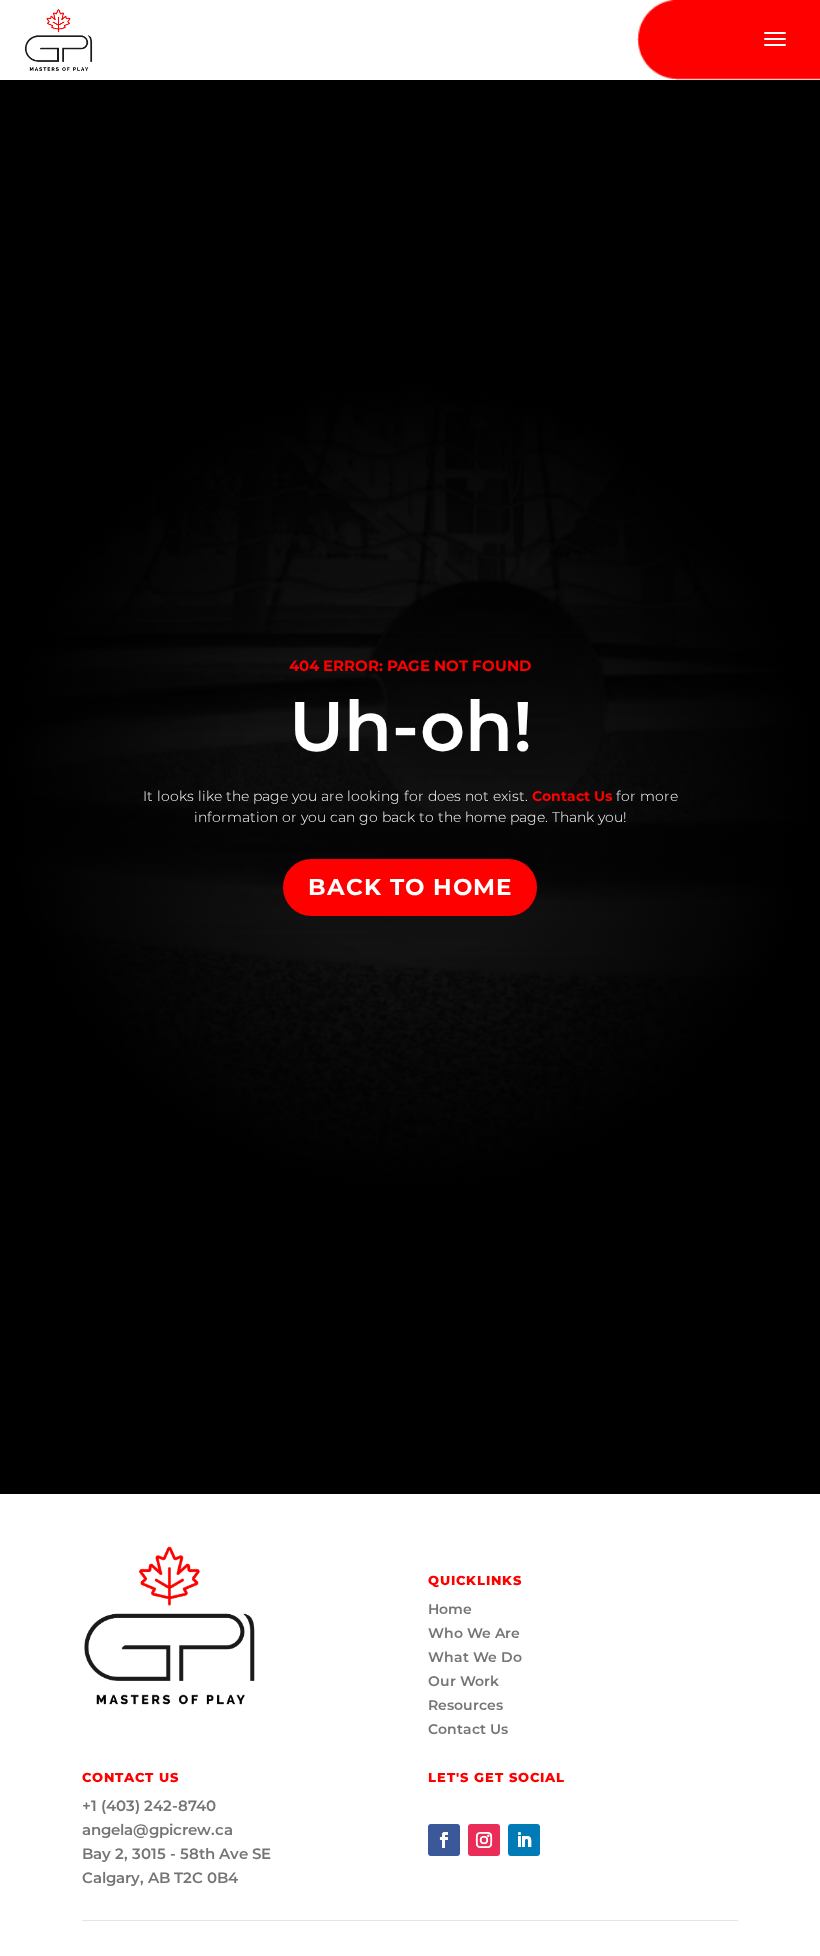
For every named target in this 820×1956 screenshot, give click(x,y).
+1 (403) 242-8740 (149, 1805)
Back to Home (410, 887)
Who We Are (474, 1633)
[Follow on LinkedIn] (524, 1840)
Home (450, 1609)
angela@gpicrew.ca (157, 1829)
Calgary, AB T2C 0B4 (160, 1877)
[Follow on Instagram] (484, 1840)
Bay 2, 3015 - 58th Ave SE (176, 1853)
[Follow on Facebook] (444, 1840)
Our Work (463, 1681)
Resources (465, 1705)
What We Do (475, 1657)
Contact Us (570, 796)
